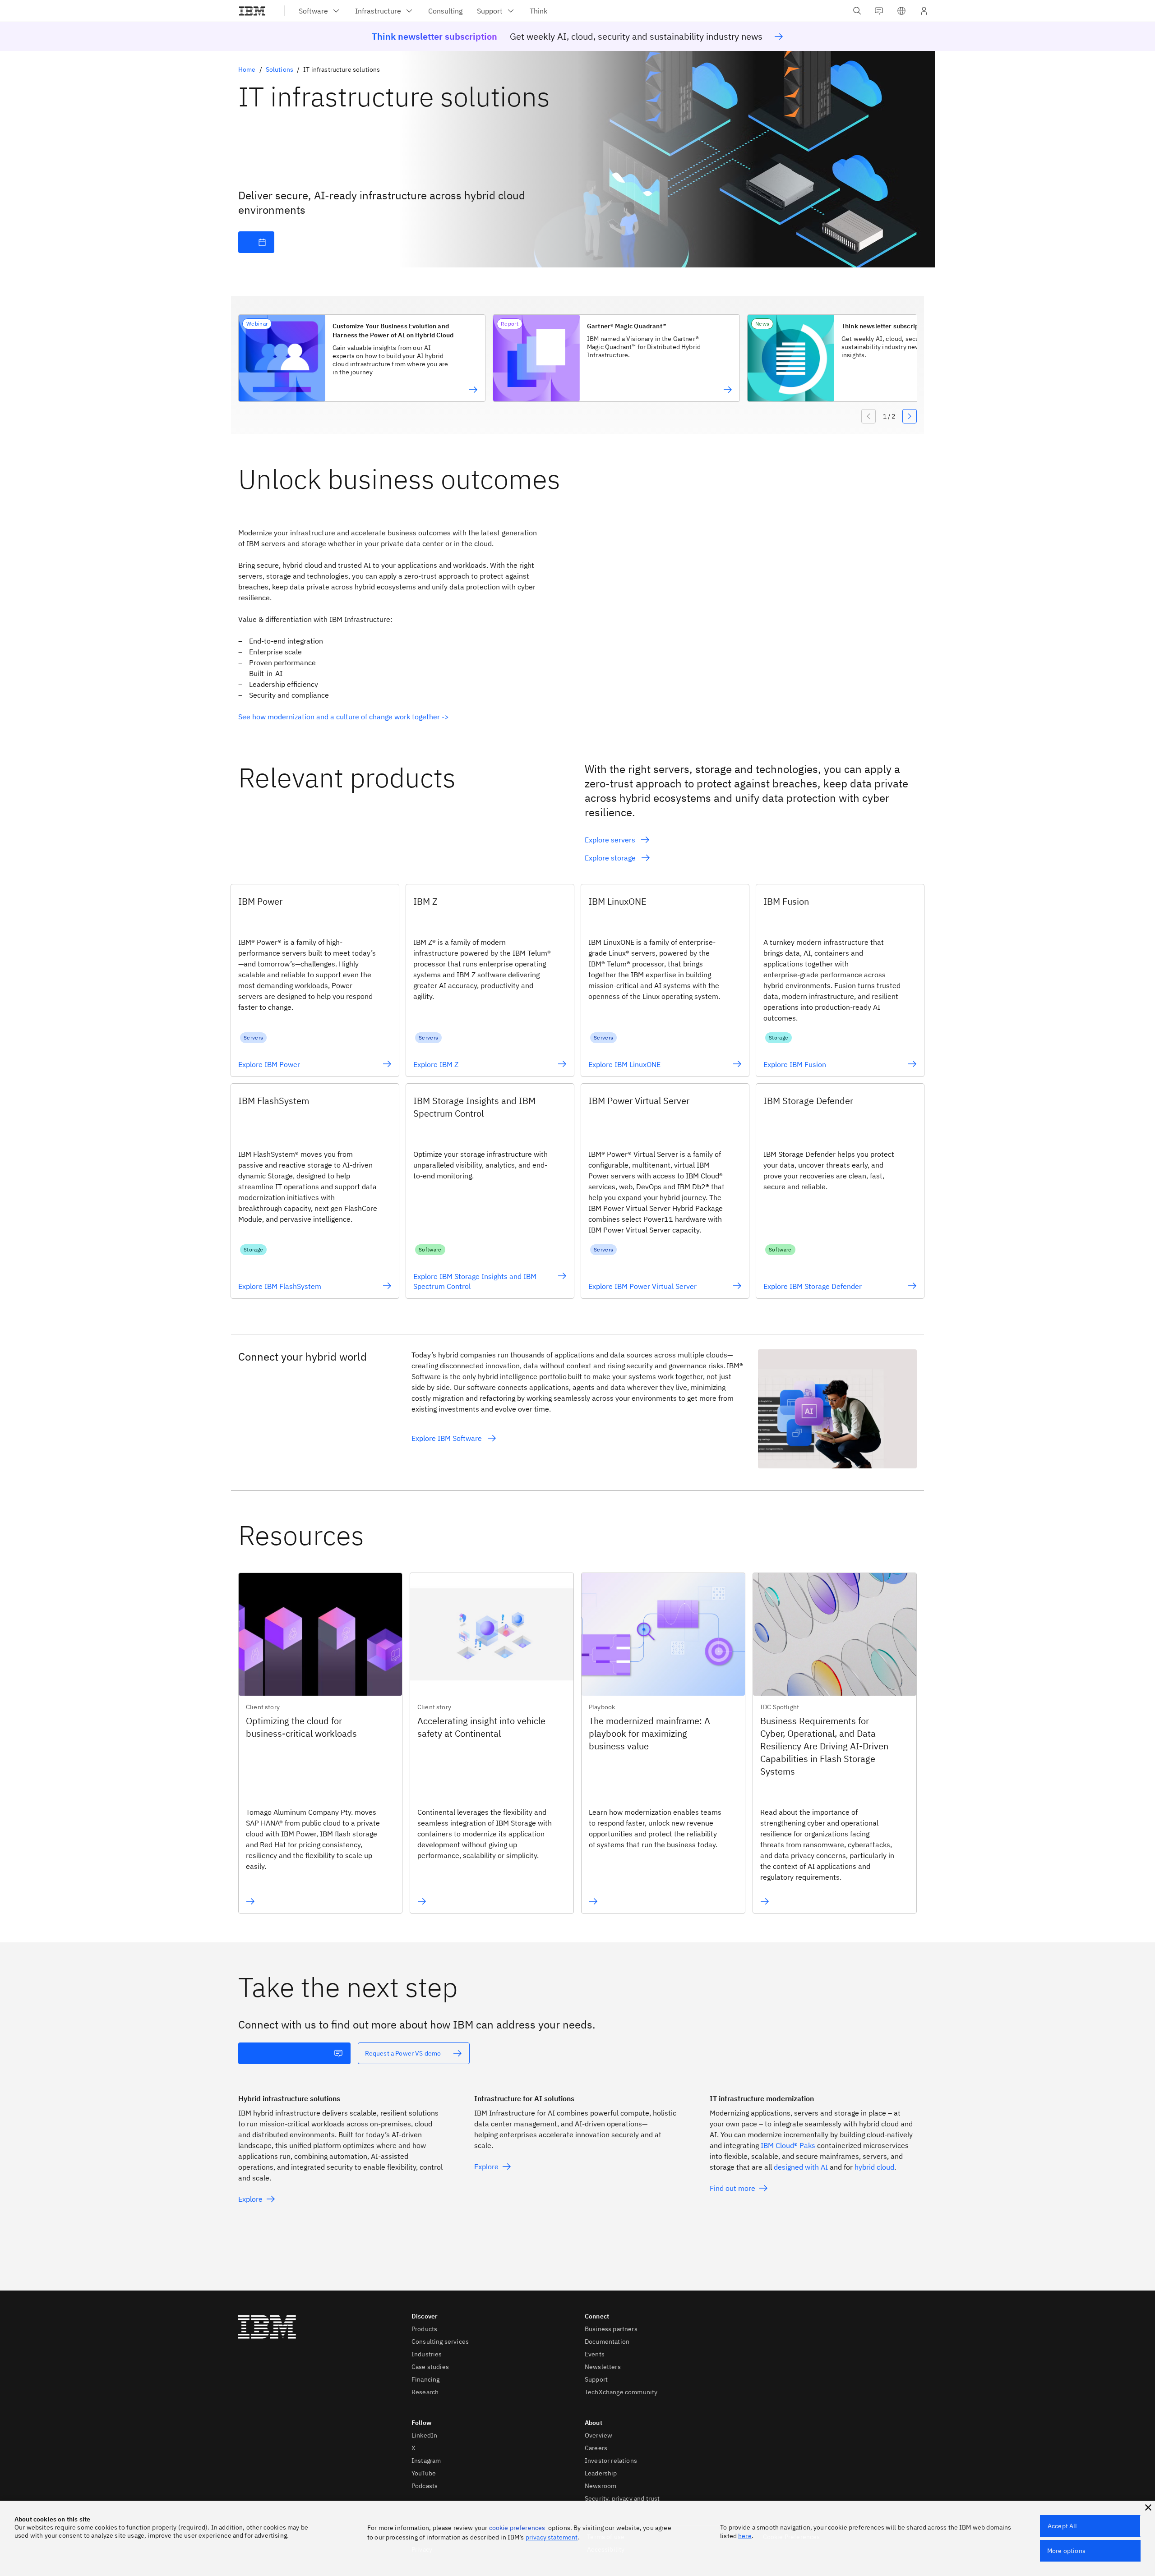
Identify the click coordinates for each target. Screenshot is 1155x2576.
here (745, 2536)
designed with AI (801, 2167)
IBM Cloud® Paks (788, 2145)
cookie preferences (517, 2528)
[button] (901, 11)
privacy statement (552, 2537)
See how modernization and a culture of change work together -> (344, 717)
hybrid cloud (874, 2167)
